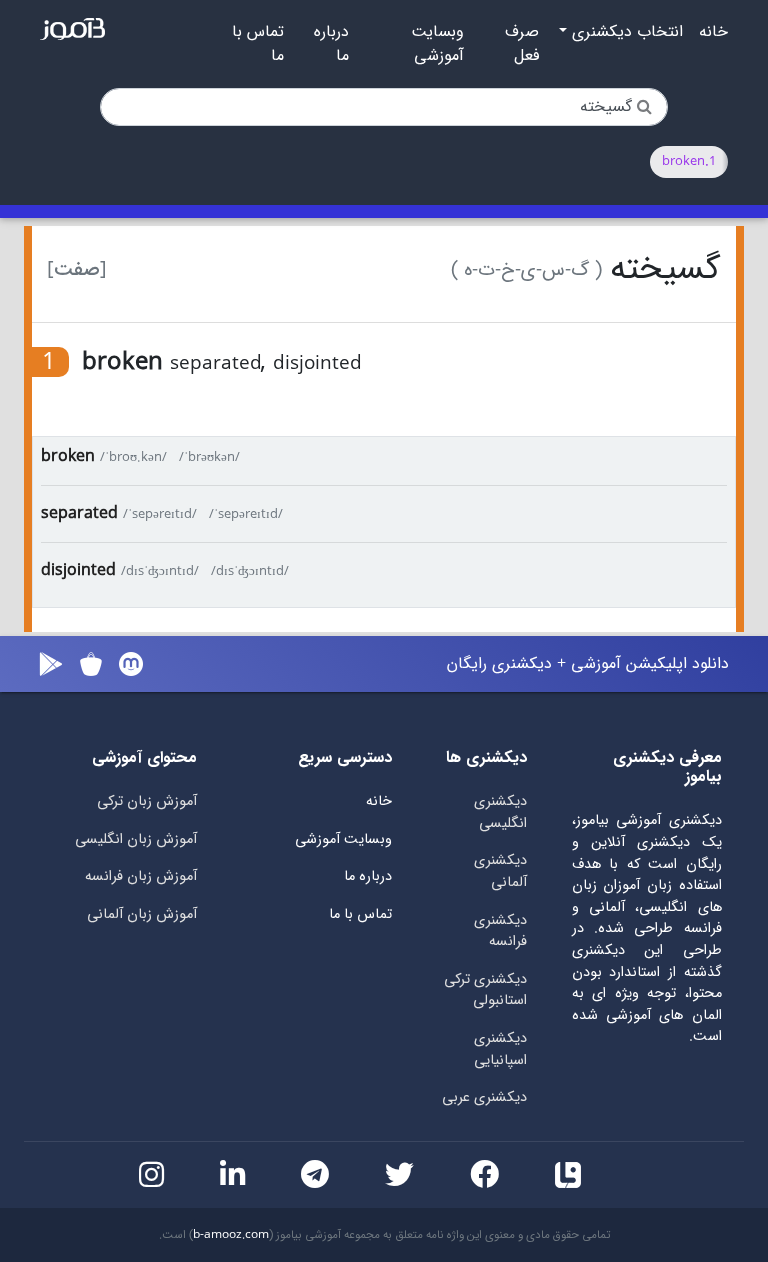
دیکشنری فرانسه (500, 931)
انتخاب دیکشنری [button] (625, 32)
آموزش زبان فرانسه (141, 876)
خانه (713, 32)
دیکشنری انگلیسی (500, 812)
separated (79, 513)
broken (68, 456)
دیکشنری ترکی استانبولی (485, 990)
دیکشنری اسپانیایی (500, 1049)
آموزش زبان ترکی (147, 801)
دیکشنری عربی (484, 1097)
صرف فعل (522, 44)
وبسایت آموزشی (437, 44)
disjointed (78, 570)
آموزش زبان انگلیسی (136, 839)
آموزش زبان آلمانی (142, 914)
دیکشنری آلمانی (500, 871)
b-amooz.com (231, 1235)
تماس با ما (258, 44)
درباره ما (331, 44)
